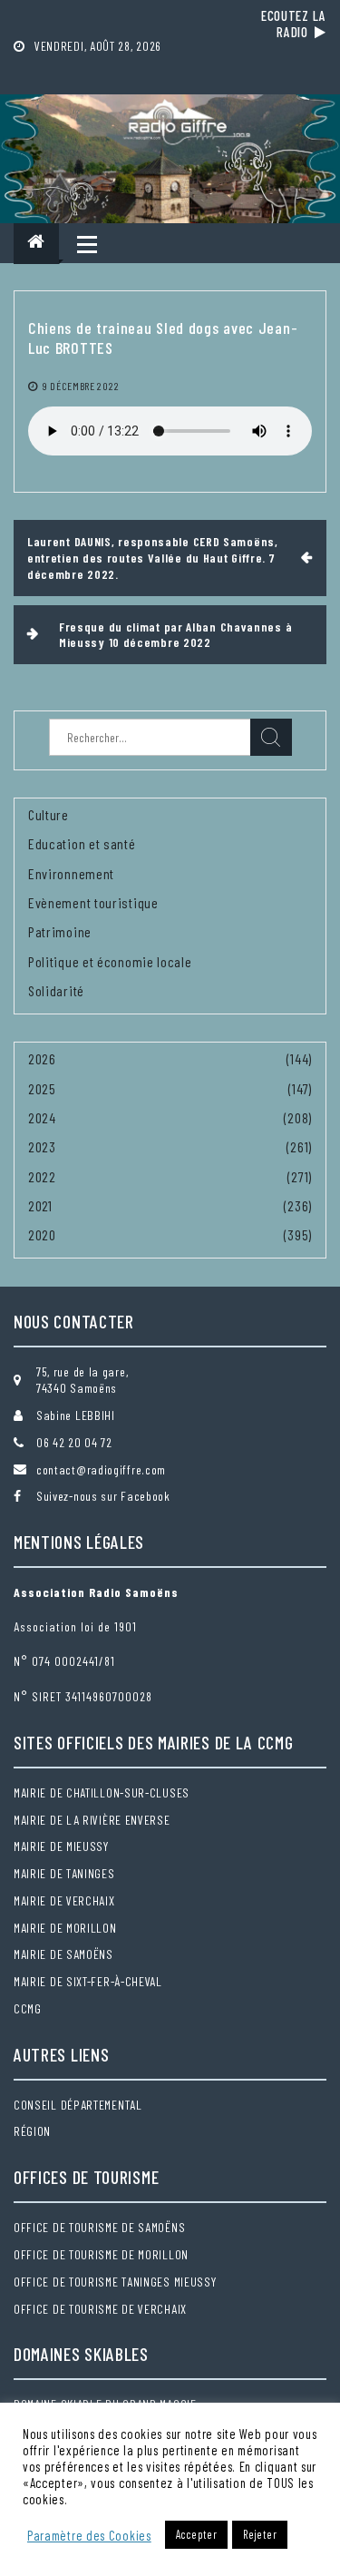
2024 (42, 1117)
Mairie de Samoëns (63, 1954)
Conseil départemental (78, 2105)
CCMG (28, 2008)
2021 (40, 1205)
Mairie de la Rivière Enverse (92, 1820)
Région (32, 2131)
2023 (42, 1146)
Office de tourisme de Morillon (101, 2254)
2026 (42, 1058)
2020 (42, 1234)
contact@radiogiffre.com (101, 1469)
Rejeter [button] (260, 2534)
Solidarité (56, 990)
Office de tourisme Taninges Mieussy (115, 2282)
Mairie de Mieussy (61, 1846)
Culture (49, 814)
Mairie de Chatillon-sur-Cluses (102, 1792)
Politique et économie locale (110, 961)
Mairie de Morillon (65, 1928)
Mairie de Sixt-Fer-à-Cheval (88, 1981)
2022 (42, 1176)
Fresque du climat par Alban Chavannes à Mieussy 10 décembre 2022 (175, 635)
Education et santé (82, 843)
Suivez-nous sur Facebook (103, 1496)
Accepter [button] (197, 2534)
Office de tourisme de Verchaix (100, 2309)
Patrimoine (60, 931)
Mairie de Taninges (64, 1873)
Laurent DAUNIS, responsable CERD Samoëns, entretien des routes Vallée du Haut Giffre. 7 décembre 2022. (153, 558)
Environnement (71, 873)
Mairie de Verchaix (64, 1900)
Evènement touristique (93, 902)
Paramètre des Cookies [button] (89, 2535)
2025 (42, 1088)
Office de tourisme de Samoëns (99, 2227)
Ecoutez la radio (294, 24)
